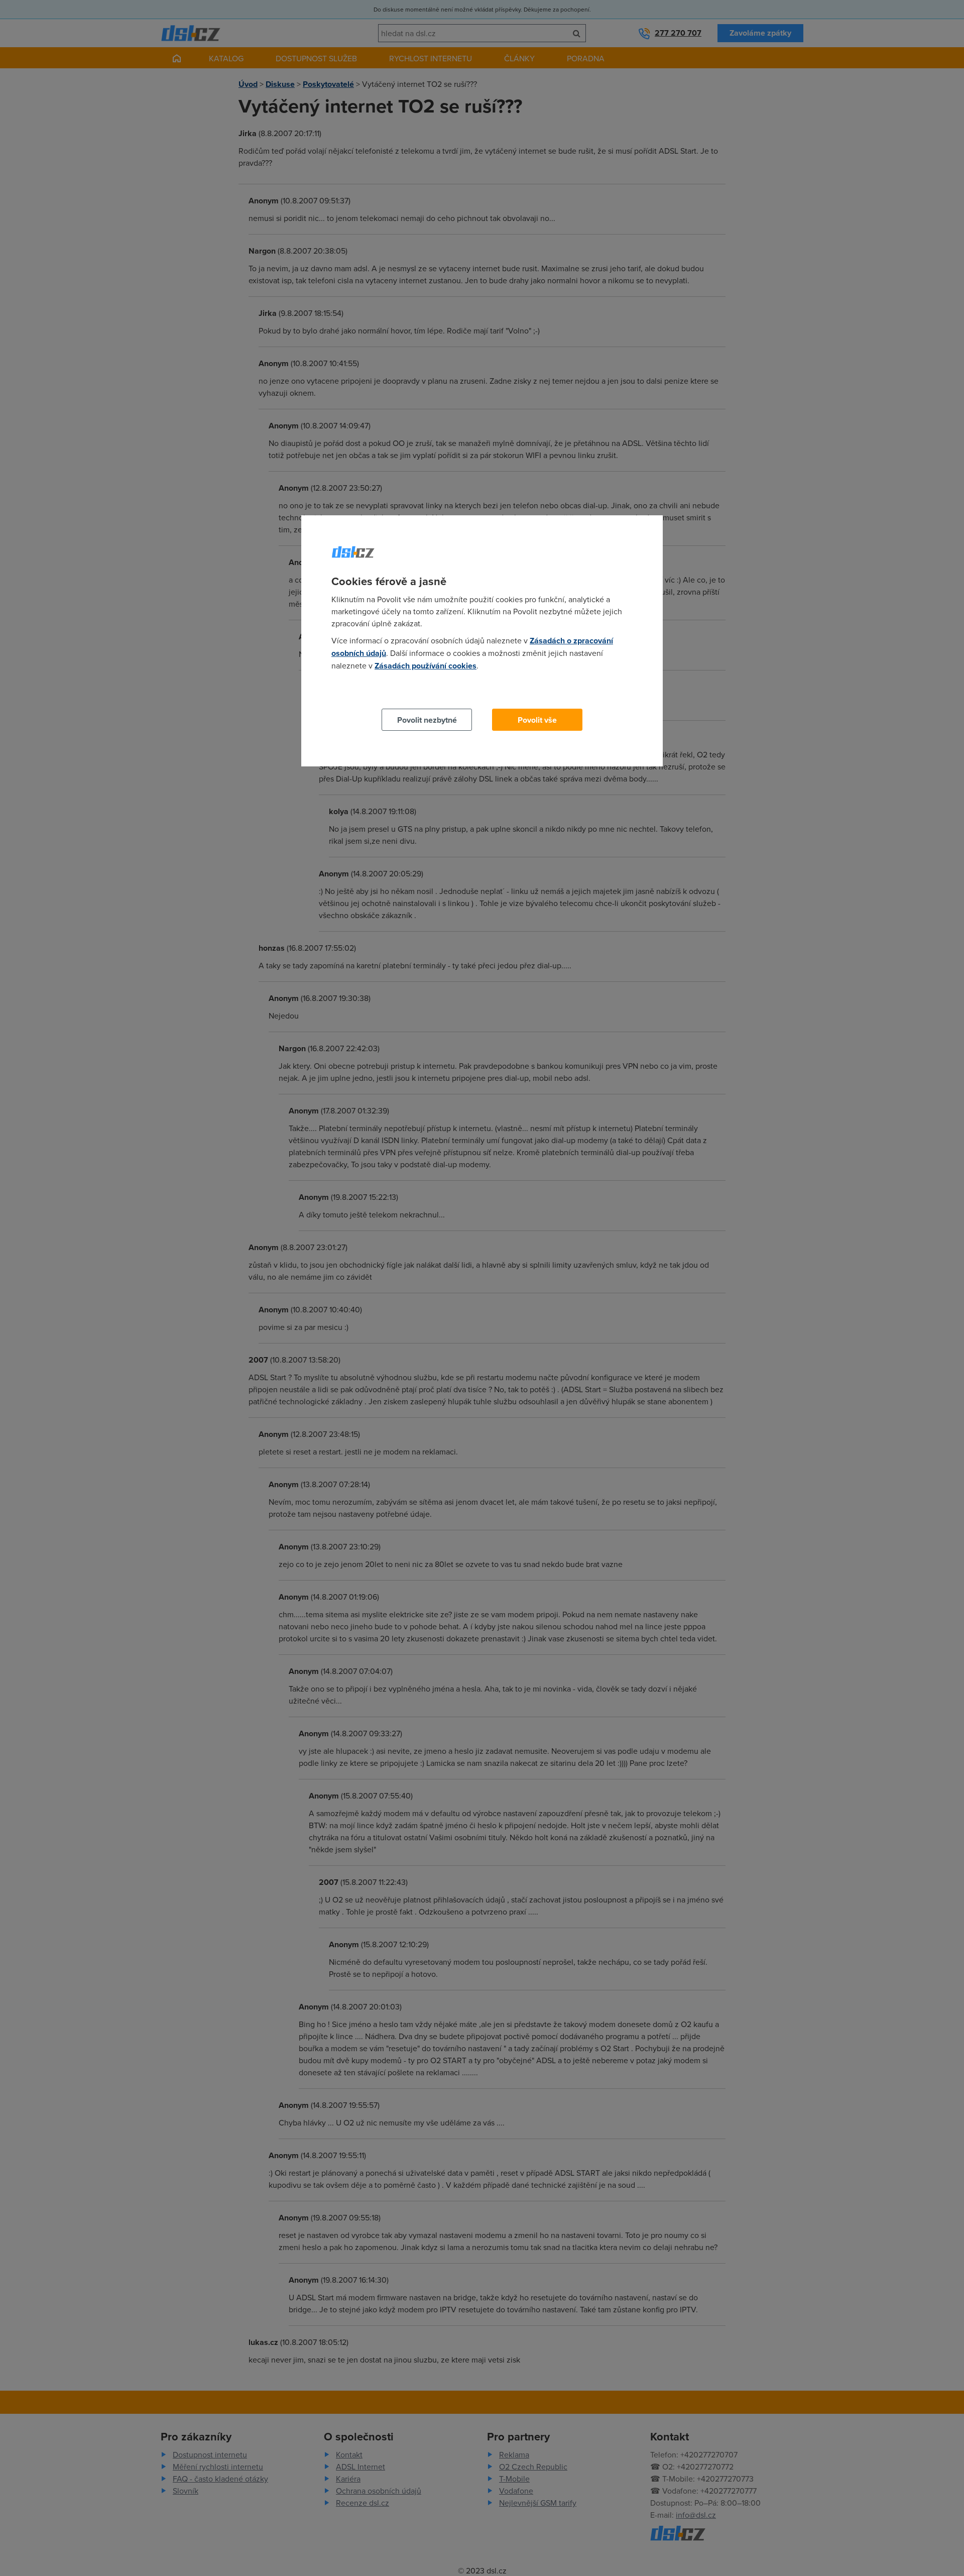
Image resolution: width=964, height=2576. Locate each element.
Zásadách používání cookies (426, 666)
